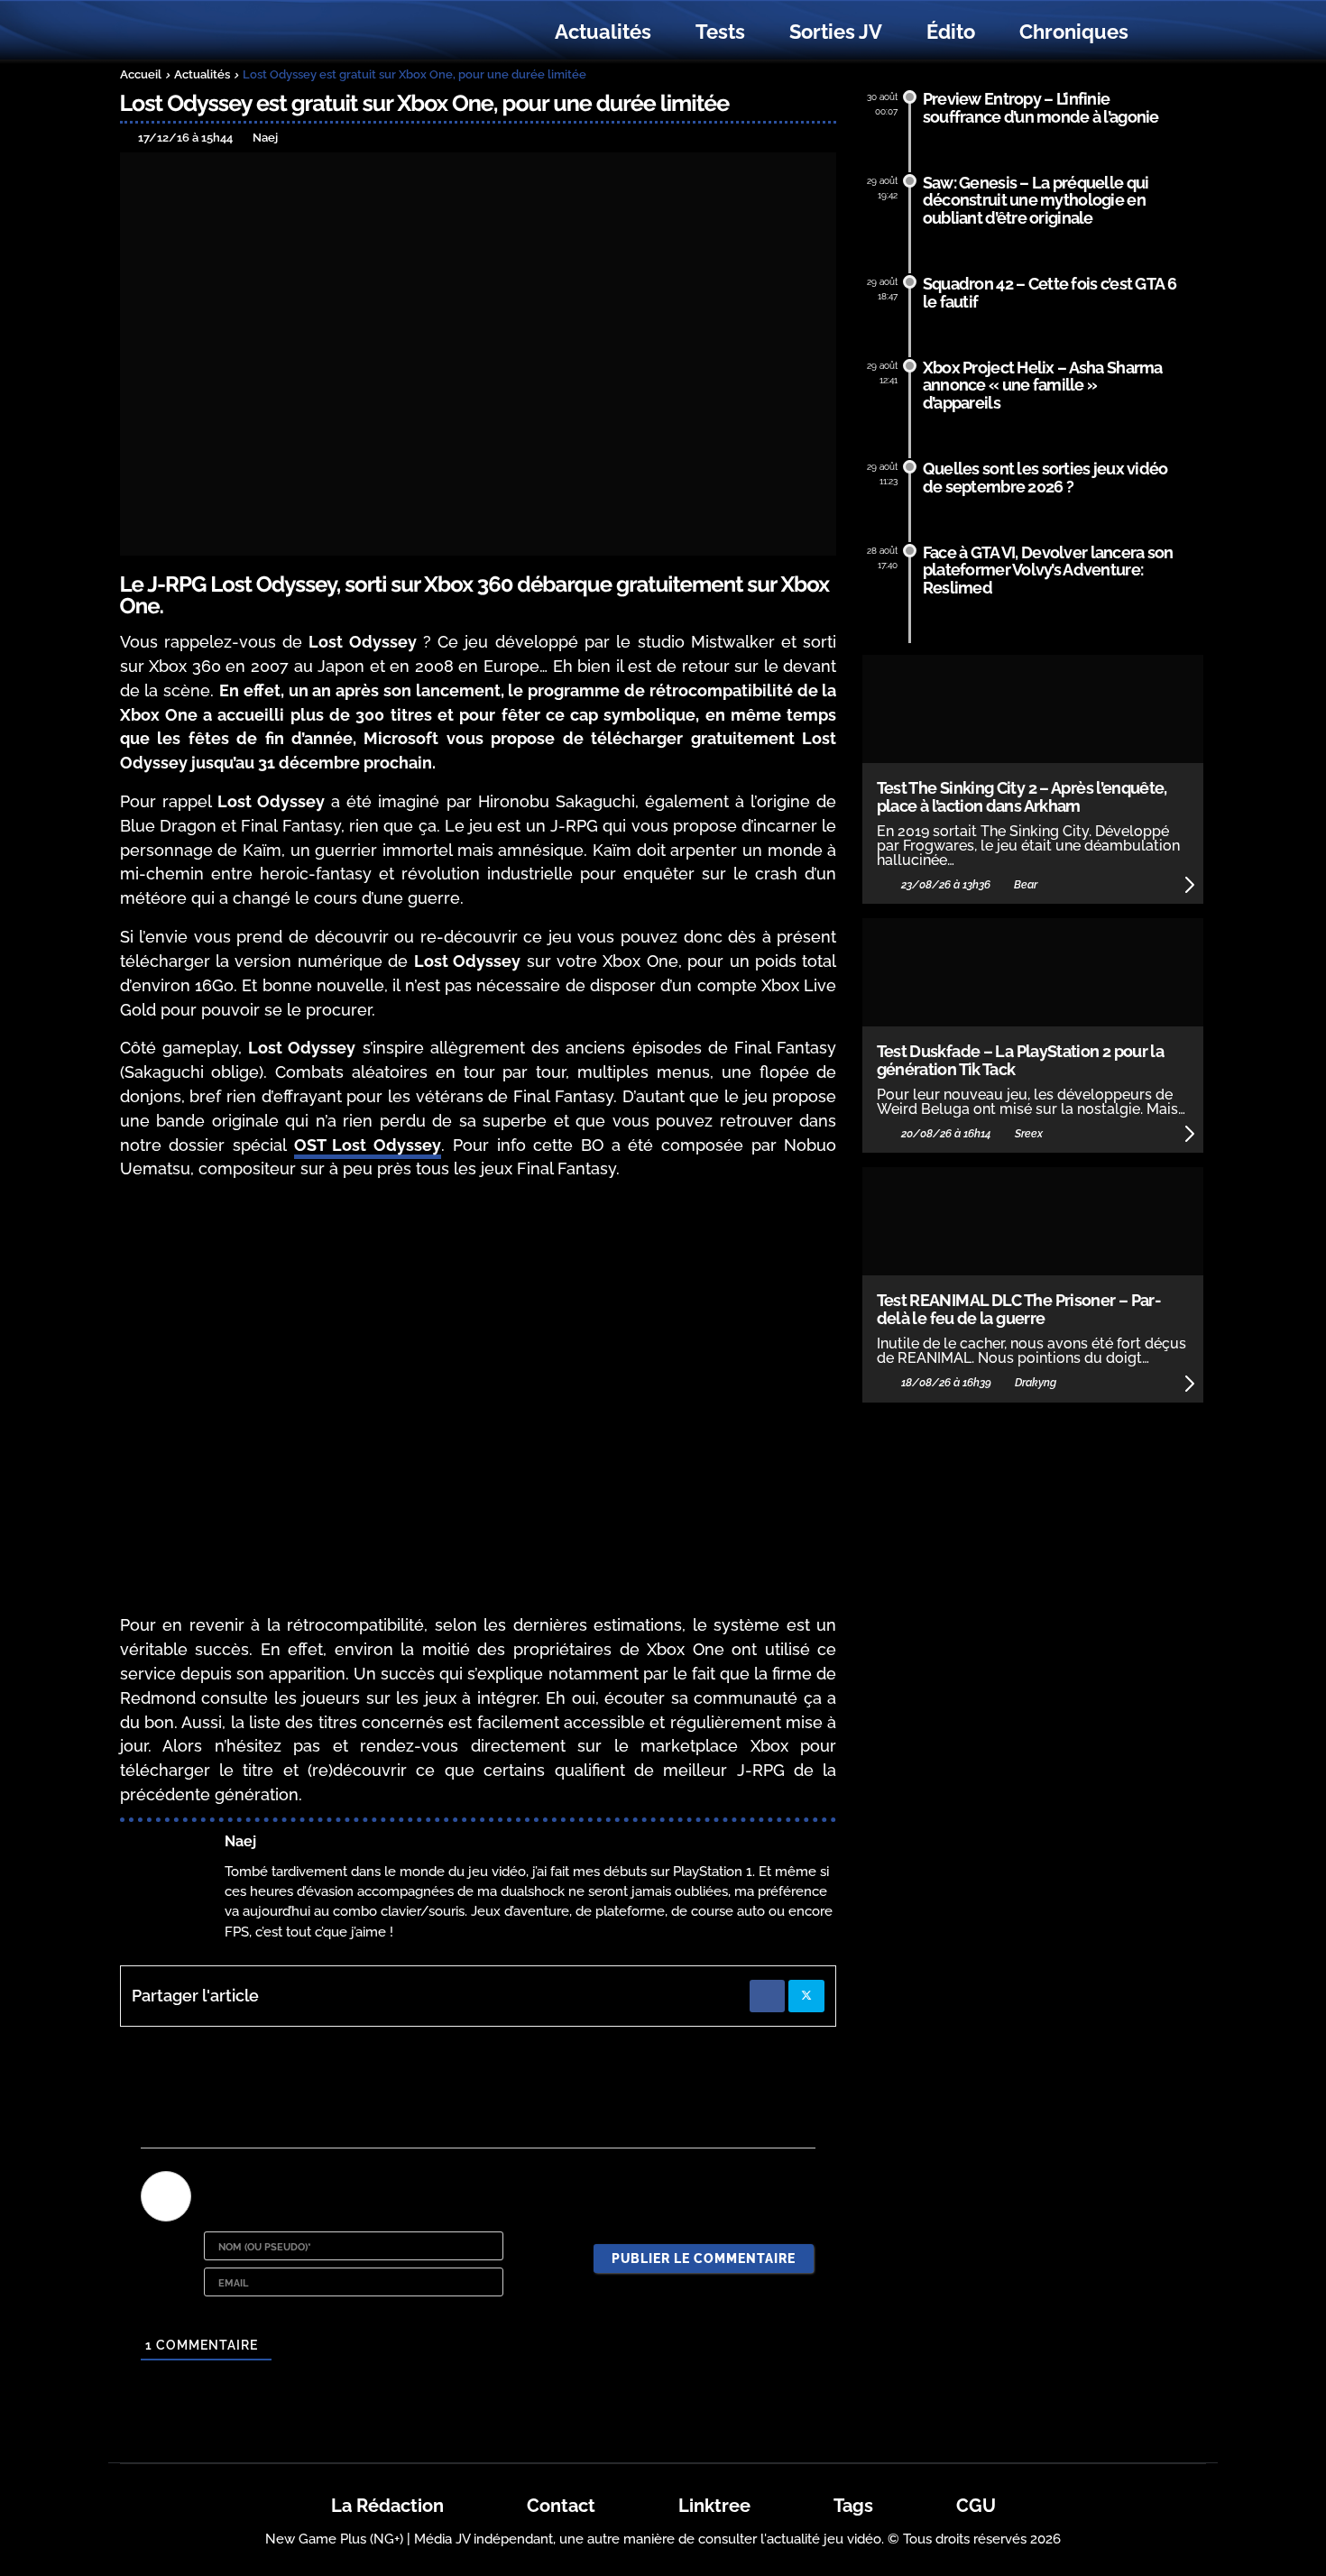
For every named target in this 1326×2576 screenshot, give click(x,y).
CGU (976, 2506)
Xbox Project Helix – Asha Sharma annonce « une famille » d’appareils (1043, 386)
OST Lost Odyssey (368, 1145)
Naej (240, 1841)
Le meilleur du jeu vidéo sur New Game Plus (219, 32)
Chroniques (1074, 32)
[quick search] (1170, 32)
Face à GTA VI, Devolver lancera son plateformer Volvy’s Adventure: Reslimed (1048, 570)
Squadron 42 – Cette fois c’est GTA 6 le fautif (1050, 293)
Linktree (714, 2506)
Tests (720, 32)
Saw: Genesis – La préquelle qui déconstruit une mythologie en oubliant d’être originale (1036, 201)
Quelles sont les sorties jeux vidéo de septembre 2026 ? (1045, 478)
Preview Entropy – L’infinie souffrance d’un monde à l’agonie (1041, 108)
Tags (853, 2506)
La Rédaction (387, 2506)
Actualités (603, 32)
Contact (561, 2506)
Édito (951, 32)
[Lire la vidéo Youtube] (479, 1398)
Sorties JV (836, 32)
